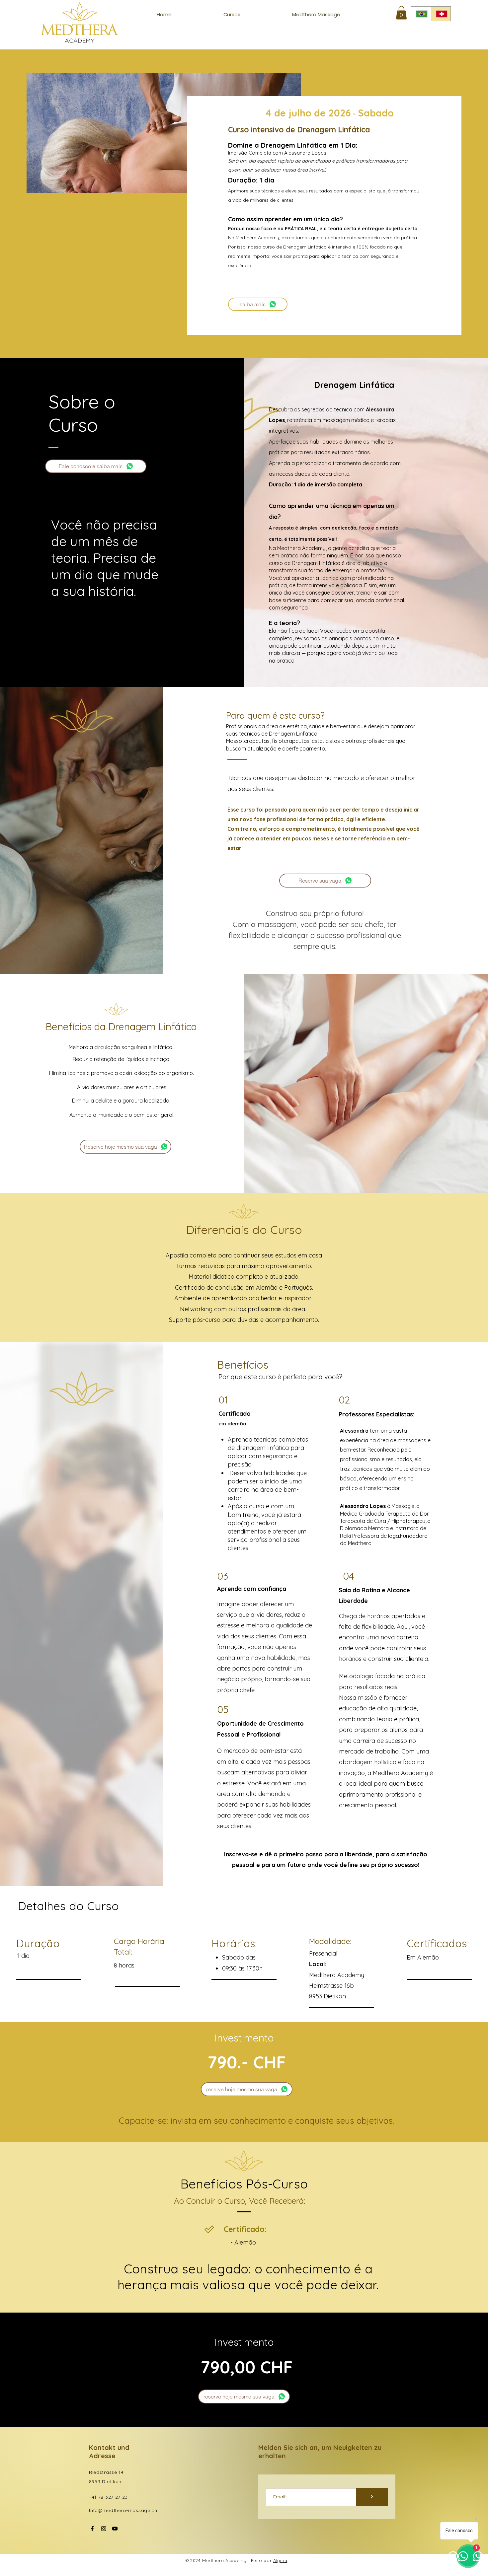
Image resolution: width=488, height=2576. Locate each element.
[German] (441, 14)
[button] (401, 13)
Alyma (280, 2560)
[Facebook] (92, 2529)
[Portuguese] (421, 14)
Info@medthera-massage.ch (123, 2510)
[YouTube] (115, 2529)
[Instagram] (104, 2529)
